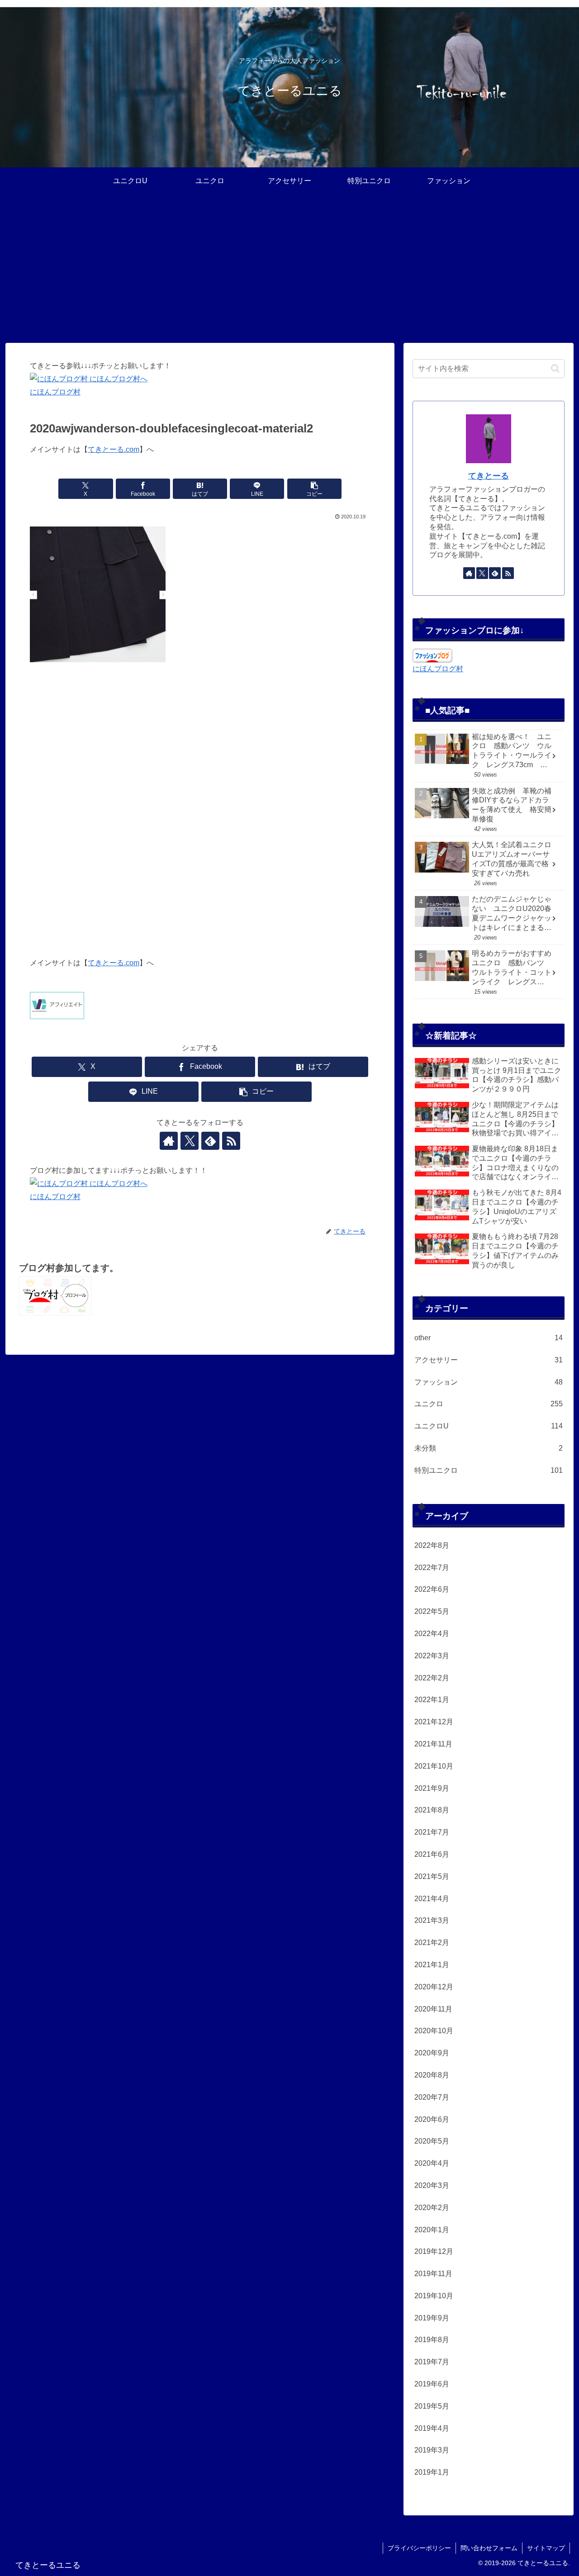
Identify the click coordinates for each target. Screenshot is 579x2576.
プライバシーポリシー (419, 2548)
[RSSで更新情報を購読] (231, 1141)
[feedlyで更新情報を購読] (210, 1141)
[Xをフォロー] (190, 1141)
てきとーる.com (114, 449)
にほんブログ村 (55, 392)
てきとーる (489, 476)
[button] (314, 489)
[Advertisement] (289, 269)
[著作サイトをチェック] (169, 1141)
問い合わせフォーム (489, 2548)
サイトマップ (546, 2548)
